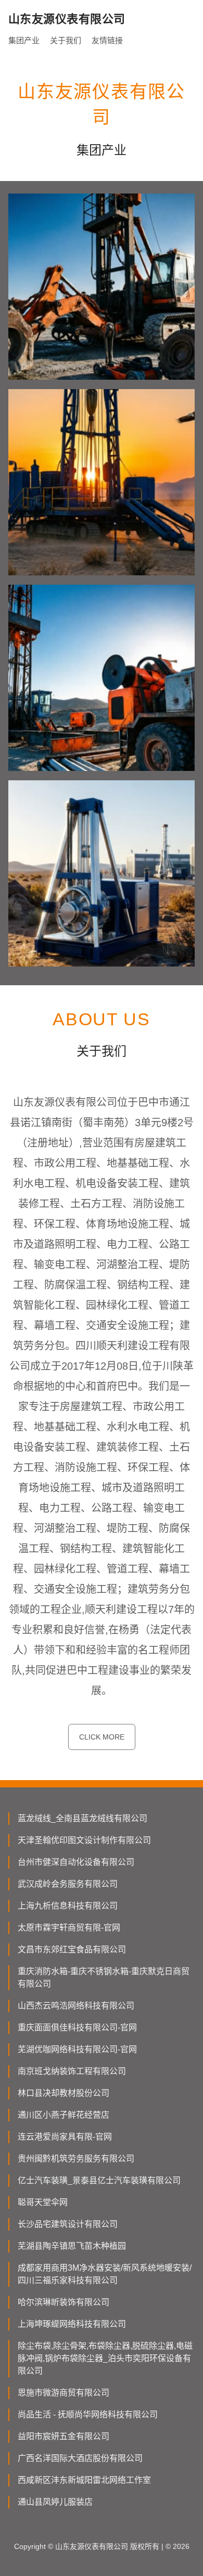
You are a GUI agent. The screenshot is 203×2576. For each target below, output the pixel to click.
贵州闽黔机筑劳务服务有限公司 (76, 2159)
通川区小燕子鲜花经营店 (64, 2115)
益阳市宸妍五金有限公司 (64, 2436)
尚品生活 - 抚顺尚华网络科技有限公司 (88, 2414)
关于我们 (66, 40)
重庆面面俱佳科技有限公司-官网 (77, 2027)
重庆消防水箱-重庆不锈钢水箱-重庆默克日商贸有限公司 (104, 1978)
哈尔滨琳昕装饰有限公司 (64, 2302)
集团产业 (24, 40)
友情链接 (107, 40)
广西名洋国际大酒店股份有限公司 (80, 2458)
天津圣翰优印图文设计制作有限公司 (84, 1840)
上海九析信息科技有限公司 (68, 1906)
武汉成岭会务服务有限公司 (68, 1884)
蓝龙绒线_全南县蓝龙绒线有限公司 (83, 1818)
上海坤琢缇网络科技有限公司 (72, 2324)
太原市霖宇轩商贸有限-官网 (69, 1928)
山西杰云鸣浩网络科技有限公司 (76, 2006)
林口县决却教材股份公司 (64, 2093)
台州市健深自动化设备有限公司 (76, 1862)
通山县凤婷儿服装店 (55, 2502)
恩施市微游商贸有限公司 (64, 2393)
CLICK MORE (102, 1737)
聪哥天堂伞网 (43, 2202)
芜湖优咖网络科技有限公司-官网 (77, 2049)
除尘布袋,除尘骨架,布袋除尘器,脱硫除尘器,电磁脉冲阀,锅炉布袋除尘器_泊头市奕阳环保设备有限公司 (105, 2358)
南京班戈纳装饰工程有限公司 (72, 2071)
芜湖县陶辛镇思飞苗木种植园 (72, 2246)
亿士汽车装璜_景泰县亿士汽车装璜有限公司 (99, 2180)
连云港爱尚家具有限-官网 (65, 2137)
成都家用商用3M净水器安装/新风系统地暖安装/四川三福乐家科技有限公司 (105, 2274)
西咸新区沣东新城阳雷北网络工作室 (84, 2480)
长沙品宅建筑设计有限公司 (68, 2224)
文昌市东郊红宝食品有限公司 (72, 1949)
